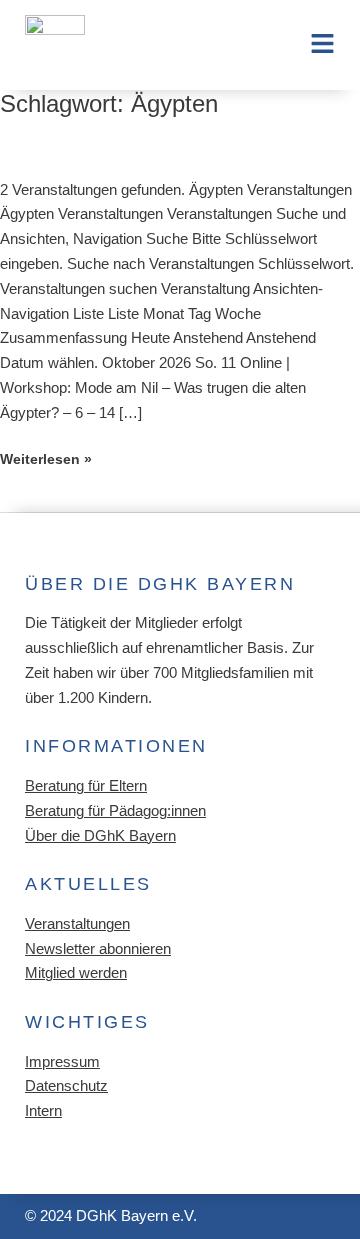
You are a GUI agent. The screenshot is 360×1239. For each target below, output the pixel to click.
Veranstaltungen (77, 924)
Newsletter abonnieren (98, 949)
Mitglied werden (76, 973)
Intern (43, 1111)
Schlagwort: (109, 104)
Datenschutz (66, 1086)
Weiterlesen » (46, 459)
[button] (312, 45)
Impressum (62, 1062)
